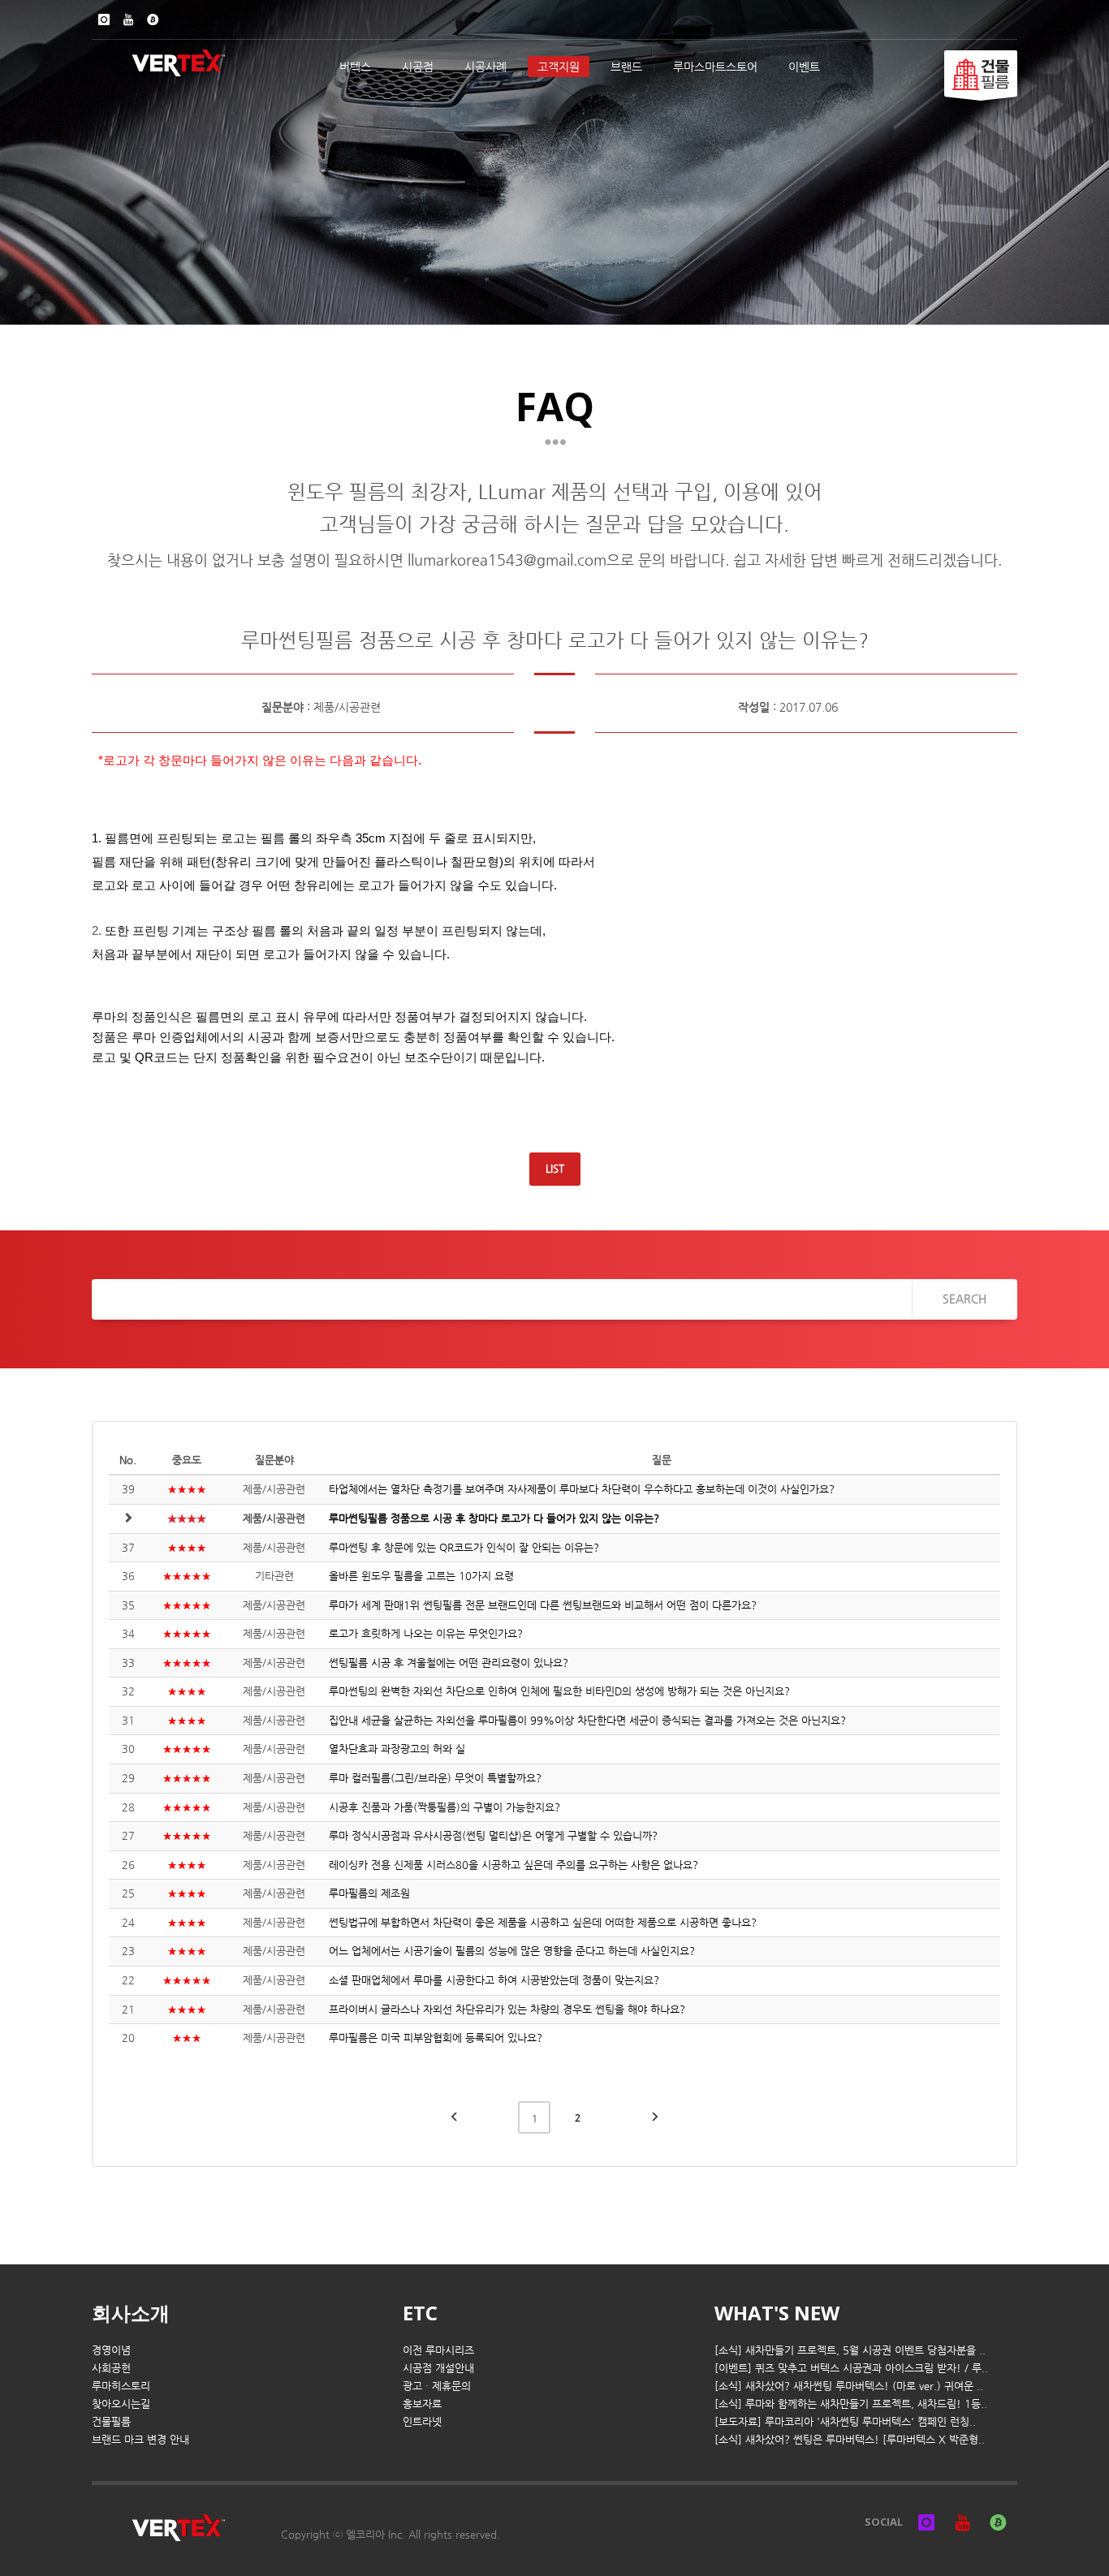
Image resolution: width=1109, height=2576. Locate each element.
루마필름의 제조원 (369, 1893)
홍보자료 (422, 2404)
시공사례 (485, 67)
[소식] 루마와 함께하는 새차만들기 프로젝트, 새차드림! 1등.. (851, 2404)
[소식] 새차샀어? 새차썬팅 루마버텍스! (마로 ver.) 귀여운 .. (849, 2386)
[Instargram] (104, 19)
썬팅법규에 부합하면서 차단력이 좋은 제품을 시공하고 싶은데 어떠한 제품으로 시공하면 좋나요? (543, 1922)
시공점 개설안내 (438, 2368)
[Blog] (153, 19)
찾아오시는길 (121, 2404)
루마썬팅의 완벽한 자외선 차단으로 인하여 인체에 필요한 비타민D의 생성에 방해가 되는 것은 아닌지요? (559, 1691)
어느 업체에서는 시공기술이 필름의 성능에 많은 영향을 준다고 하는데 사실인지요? (512, 1951)
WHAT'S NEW (777, 2313)
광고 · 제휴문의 (437, 2386)
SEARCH (964, 1299)
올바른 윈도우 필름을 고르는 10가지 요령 (421, 1576)
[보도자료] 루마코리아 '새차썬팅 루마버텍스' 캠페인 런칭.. (845, 2421)
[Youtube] (128, 19)
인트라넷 (422, 2421)
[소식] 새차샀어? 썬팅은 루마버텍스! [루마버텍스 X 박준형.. (850, 2439)
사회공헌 (111, 2368)
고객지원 (559, 67)
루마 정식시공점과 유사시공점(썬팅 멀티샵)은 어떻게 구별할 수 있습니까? (493, 1835)
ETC (420, 2313)
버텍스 (355, 67)
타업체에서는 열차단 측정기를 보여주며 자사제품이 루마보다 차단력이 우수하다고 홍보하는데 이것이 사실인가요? (582, 1489)
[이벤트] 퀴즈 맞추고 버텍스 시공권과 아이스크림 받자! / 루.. (851, 2368)
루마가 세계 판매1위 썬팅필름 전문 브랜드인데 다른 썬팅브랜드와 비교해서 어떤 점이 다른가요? (543, 1605)
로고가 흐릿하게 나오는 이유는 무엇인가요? (426, 1633)
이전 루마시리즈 (438, 2350)
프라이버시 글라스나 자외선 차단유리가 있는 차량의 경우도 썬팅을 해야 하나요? (507, 2009)
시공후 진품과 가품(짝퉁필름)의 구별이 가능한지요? (444, 1807)
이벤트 (804, 67)
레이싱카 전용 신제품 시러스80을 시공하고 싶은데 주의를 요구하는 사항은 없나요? (514, 1865)
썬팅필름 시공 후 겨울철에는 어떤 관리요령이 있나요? (449, 1663)
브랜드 (626, 67)
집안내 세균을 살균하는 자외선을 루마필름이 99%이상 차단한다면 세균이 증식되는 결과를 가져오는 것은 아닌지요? (587, 1720)
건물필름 (111, 2421)
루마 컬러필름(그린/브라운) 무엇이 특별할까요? (435, 1778)
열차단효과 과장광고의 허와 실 (397, 1749)
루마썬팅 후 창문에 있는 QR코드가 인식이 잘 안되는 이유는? (464, 1547)
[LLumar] (981, 73)
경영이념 (111, 2350)
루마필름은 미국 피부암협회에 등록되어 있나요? (436, 2038)
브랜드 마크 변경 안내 (140, 2439)
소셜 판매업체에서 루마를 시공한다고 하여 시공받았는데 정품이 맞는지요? (494, 1980)
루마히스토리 (121, 2386)
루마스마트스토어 (715, 67)
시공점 (418, 67)
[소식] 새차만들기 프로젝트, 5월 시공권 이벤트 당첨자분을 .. (850, 2350)
